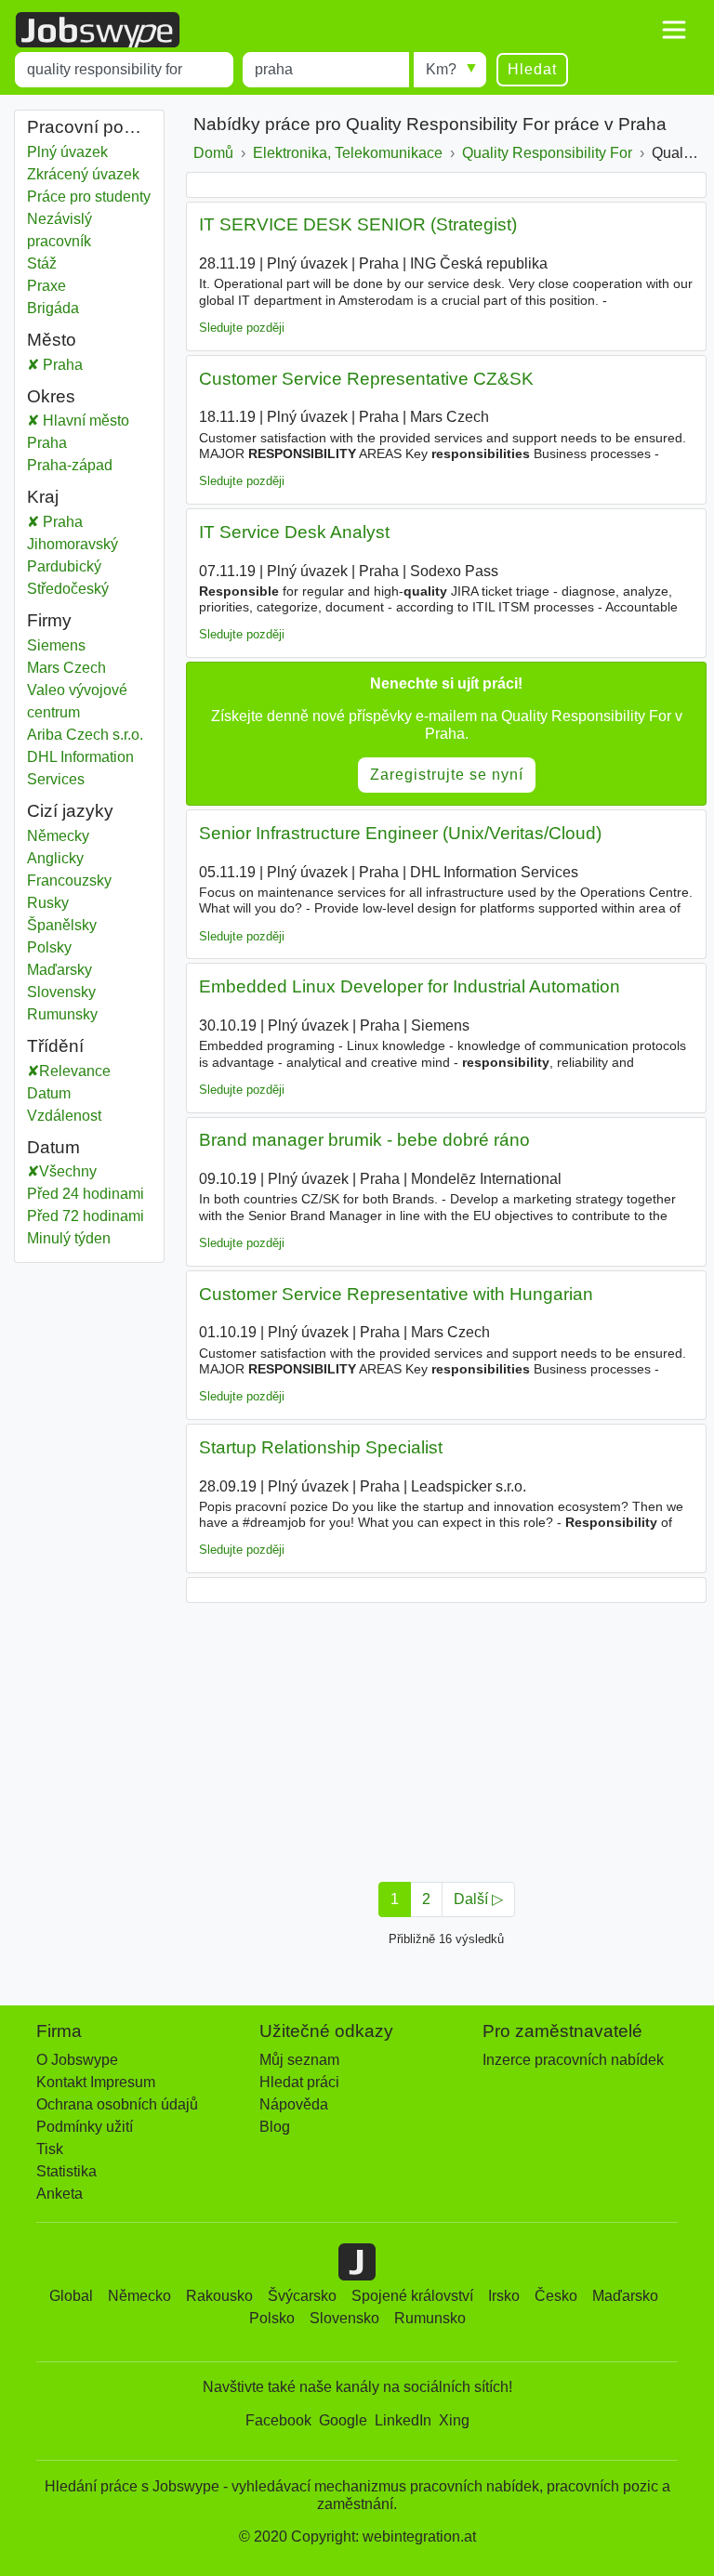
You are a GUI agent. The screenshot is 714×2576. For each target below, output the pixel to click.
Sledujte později (242, 328)
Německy (58, 836)
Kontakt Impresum (96, 2082)
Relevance (75, 1071)
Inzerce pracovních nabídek (573, 2060)
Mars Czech (66, 668)
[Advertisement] (446, 1737)
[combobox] (124, 70)
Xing (454, 2420)
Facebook (278, 2420)
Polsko (272, 2318)
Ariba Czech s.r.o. (85, 735)
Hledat (532, 69)
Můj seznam (299, 2060)
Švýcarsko (302, 2296)
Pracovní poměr (89, 127)
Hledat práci (299, 2082)
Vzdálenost (64, 1116)
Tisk (50, 2149)
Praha (95, 365)
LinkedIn (403, 2420)
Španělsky (62, 925)
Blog (275, 2127)
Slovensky (61, 992)
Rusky (48, 903)
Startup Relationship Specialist (321, 1447)
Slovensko (344, 2318)
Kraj (43, 497)
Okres (51, 396)
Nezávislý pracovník (59, 230)
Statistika (66, 2171)
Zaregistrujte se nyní (447, 775)
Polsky (49, 947)
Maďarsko (625, 2296)
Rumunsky (62, 1014)
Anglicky (55, 858)
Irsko (504, 2296)
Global (71, 2296)
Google (343, 2420)
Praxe (46, 286)
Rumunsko (430, 2318)
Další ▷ (478, 1899)
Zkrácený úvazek (83, 174)
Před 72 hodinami (86, 1216)
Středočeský (89, 589)
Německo (139, 2296)
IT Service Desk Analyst (294, 532)
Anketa (59, 2194)
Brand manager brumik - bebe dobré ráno (364, 1140)
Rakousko (219, 2296)
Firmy (49, 620)
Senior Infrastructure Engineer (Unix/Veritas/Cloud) (400, 833)
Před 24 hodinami (86, 1194)
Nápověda (294, 2104)
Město (52, 340)
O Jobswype (77, 2060)
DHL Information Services (80, 768)
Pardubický (89, 566)
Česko (556, 2296)
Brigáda (53, 308)
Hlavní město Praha (89, 432)
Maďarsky (59, 970)
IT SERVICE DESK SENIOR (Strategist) (358, 224)
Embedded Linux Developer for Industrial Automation (410, 986)
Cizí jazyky (70, 811)
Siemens (56, 645)
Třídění (55, 1046)
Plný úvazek (67, 152)
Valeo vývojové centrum (77, 701)
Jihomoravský (89, 544)
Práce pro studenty (89, 197)
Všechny (68, 1171)
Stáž (42, 263)
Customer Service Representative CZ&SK (366, 379)
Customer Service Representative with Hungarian (396, 1294)
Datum (49, 1093)
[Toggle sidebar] (674, 30)
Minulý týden (69, 1238)
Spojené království (412, 2296)
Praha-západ (89, 465)
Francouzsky (69, 881)
